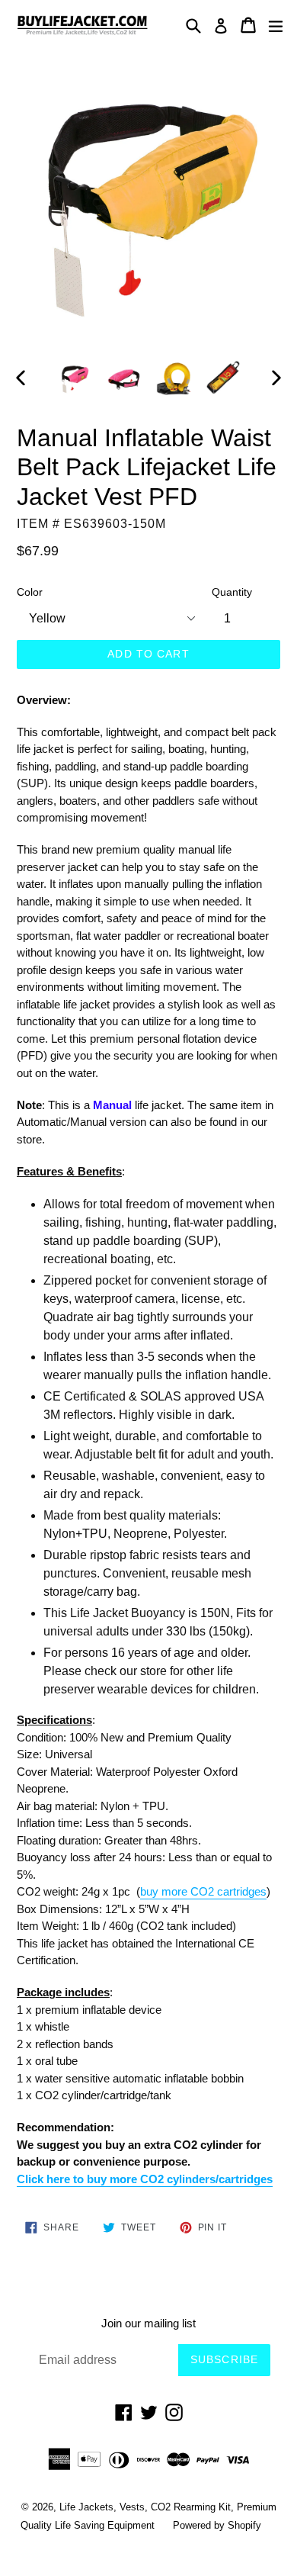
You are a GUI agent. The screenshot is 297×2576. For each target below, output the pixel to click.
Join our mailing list (148, 2323)
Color (30, 592)
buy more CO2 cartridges (203, 1891)
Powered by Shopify (217, 2525)
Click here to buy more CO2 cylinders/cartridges (145, 2179)
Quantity (232, 592)
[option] (74, 378)
